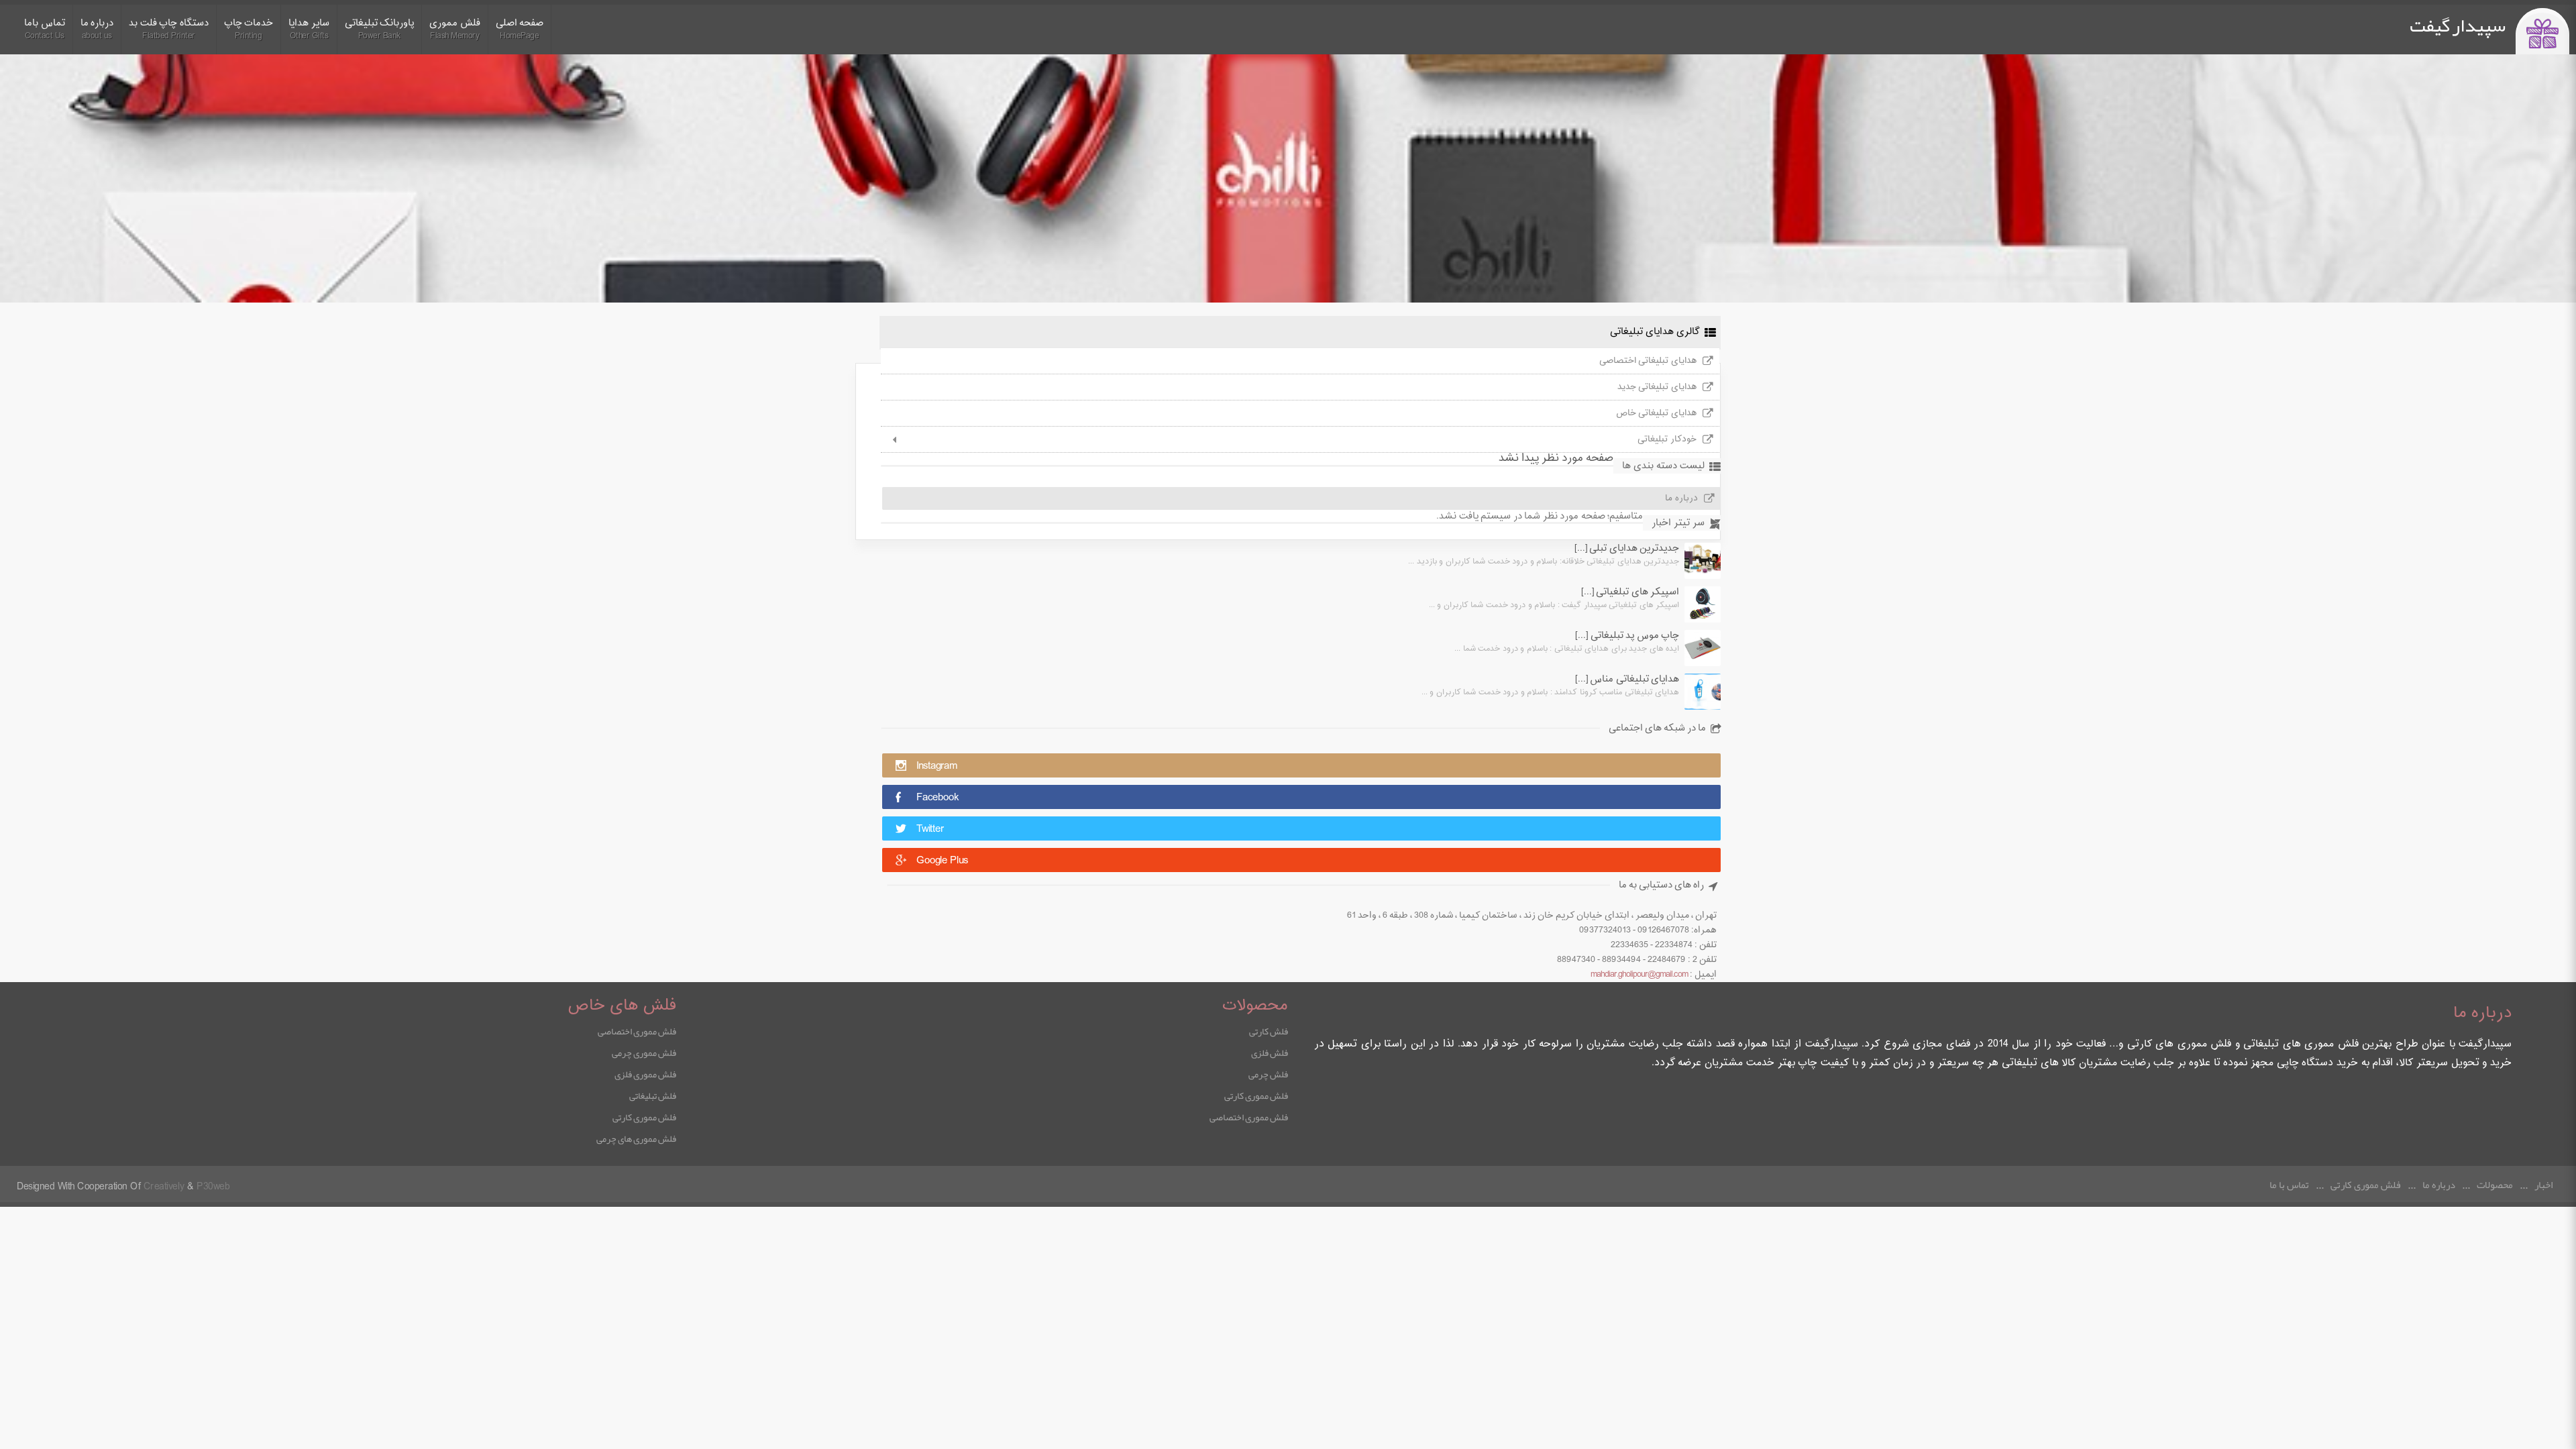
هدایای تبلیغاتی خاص (1656, 413)
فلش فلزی (1270, 1053)
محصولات (2495, 1185)
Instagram (937, 766)
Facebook (937, 798)
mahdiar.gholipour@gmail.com (1639, 975)
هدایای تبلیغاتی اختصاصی (1648, 361)
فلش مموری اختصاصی (1249, 1117)
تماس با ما (2289, 1185)
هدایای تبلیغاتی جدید (1657, 387)
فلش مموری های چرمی (636, 1138)
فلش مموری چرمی (644, 1053)
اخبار (2543, 1185)
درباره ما (2439, 1185)
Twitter (930, 829)
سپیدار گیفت (2458, 25)
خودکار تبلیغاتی (1667, 439)
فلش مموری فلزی (645, 1074)
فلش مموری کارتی (1256, 1095)
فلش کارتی (1269, 1031)
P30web (213, 1187)
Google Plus (942, 861)
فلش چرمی (1268, 1074)
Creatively (164, 1187)
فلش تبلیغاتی (653, 1095)
